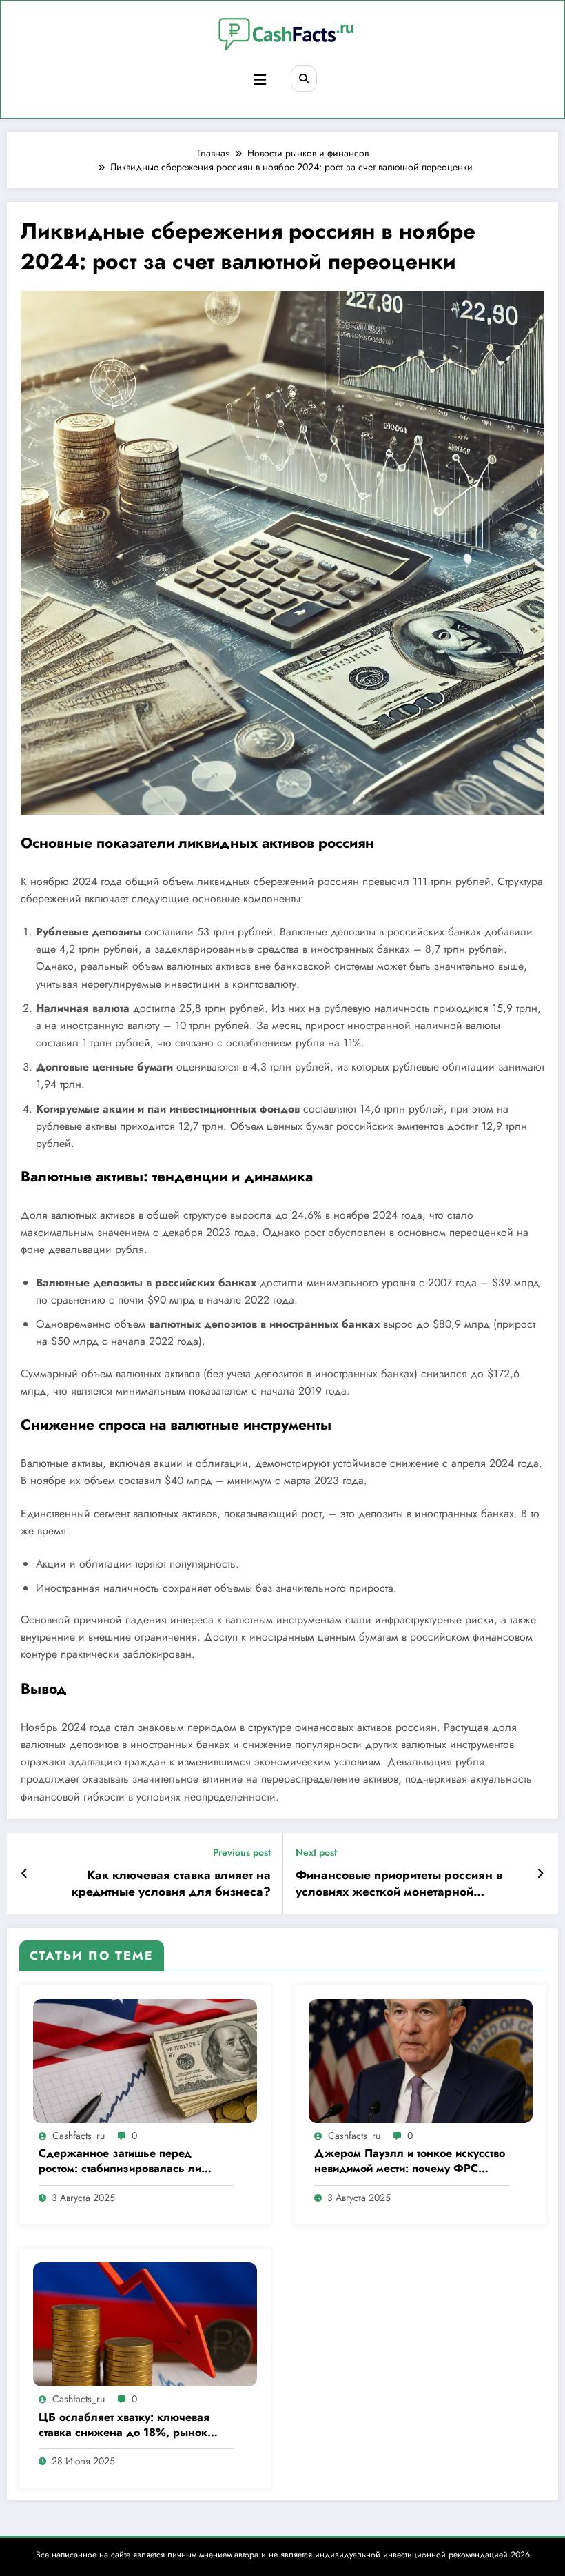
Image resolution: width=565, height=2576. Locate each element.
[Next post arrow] (541, 1874)
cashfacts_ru (79, 2136)
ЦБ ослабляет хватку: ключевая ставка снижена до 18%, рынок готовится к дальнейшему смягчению (124, 2425)
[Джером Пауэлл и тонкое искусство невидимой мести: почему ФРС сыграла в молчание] (421, 2060)
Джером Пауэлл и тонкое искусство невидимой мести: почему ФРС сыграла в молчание (410, 2161)
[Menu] (260, 80)
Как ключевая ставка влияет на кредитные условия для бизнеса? (171, 1884)
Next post (316, 1853)
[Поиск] (304, 79)
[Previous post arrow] (24, 1874)
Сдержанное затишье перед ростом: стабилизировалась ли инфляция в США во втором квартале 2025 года (120, 2161)
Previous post (242, 1853)
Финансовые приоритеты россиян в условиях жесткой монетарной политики (399, 1884)
